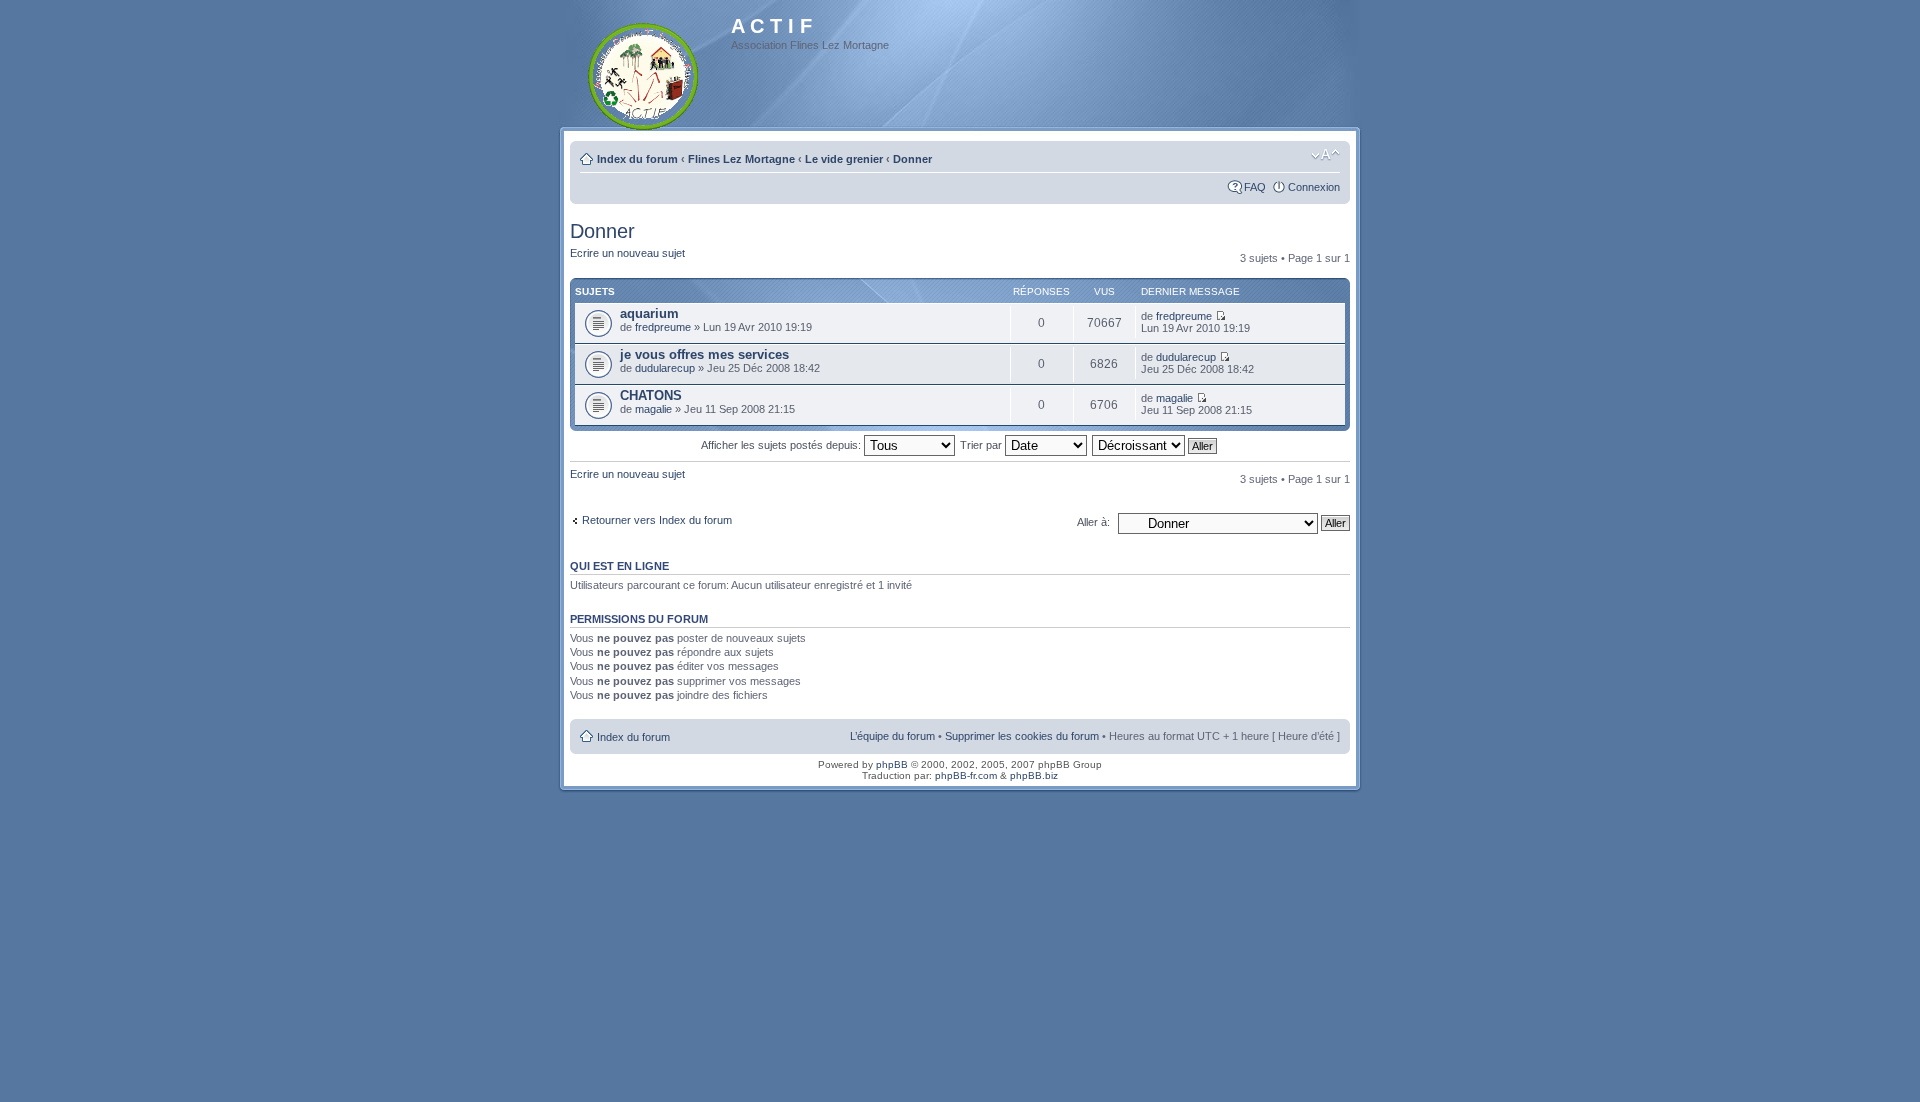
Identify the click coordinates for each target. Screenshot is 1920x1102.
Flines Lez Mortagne (741, 159)
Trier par (982, 445)
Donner (912, 159)
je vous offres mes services (704, 354)
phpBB (892, 764)
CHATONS (651, 395)
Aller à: (1093, 522)
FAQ (1255, 187)
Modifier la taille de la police (1325, 155)
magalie (653, 409)
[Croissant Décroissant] (1155, 445)
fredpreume (663, 327)
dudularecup (665, 368)
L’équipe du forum (892, 736)
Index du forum (637, 159)
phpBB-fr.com (966, 775)
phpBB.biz (1034, 775)
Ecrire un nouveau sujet (627, 253)
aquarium (649, 313)
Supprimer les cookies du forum (1022, 736)
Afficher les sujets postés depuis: (782, 445)
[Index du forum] (644, 72)
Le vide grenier (844, 159)
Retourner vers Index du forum (657, 520)
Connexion (1314, 187)
